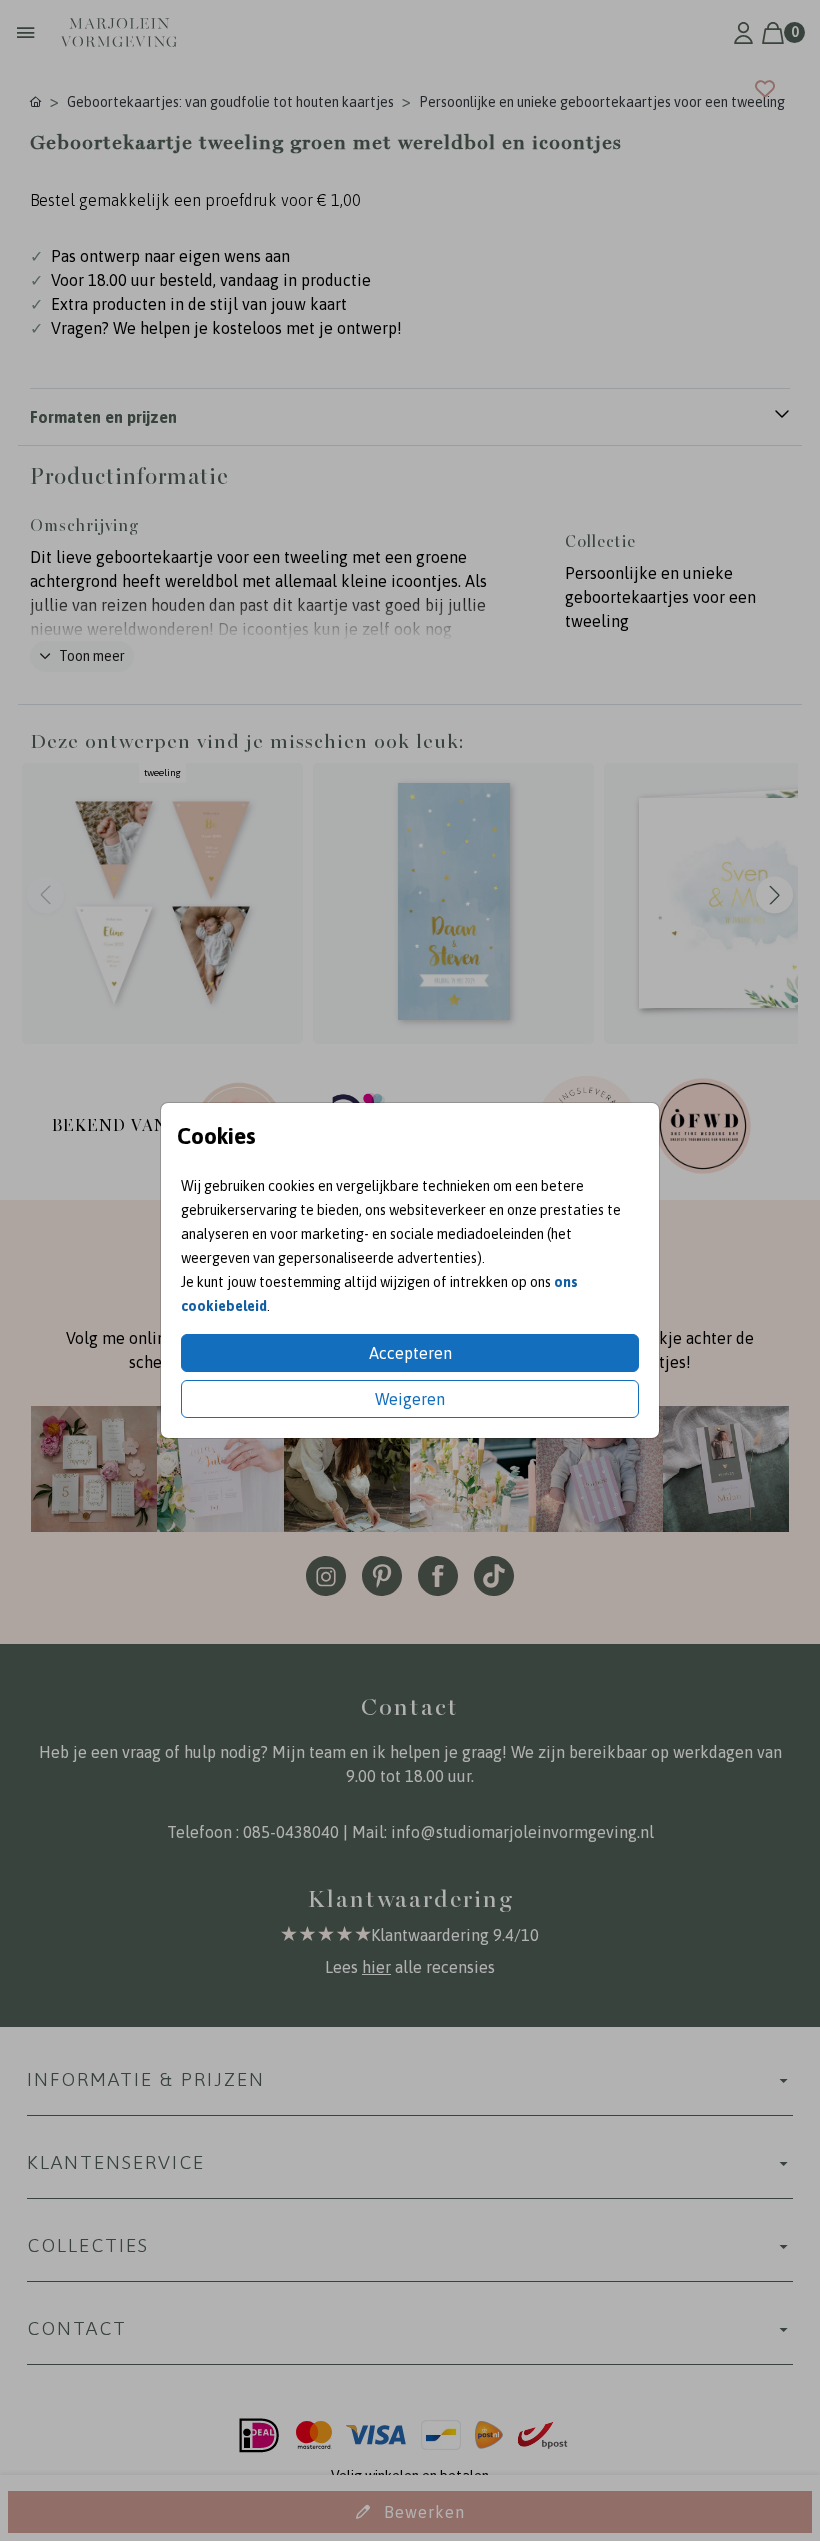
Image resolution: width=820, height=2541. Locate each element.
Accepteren (410, 1353)
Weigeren (410, 1399)
